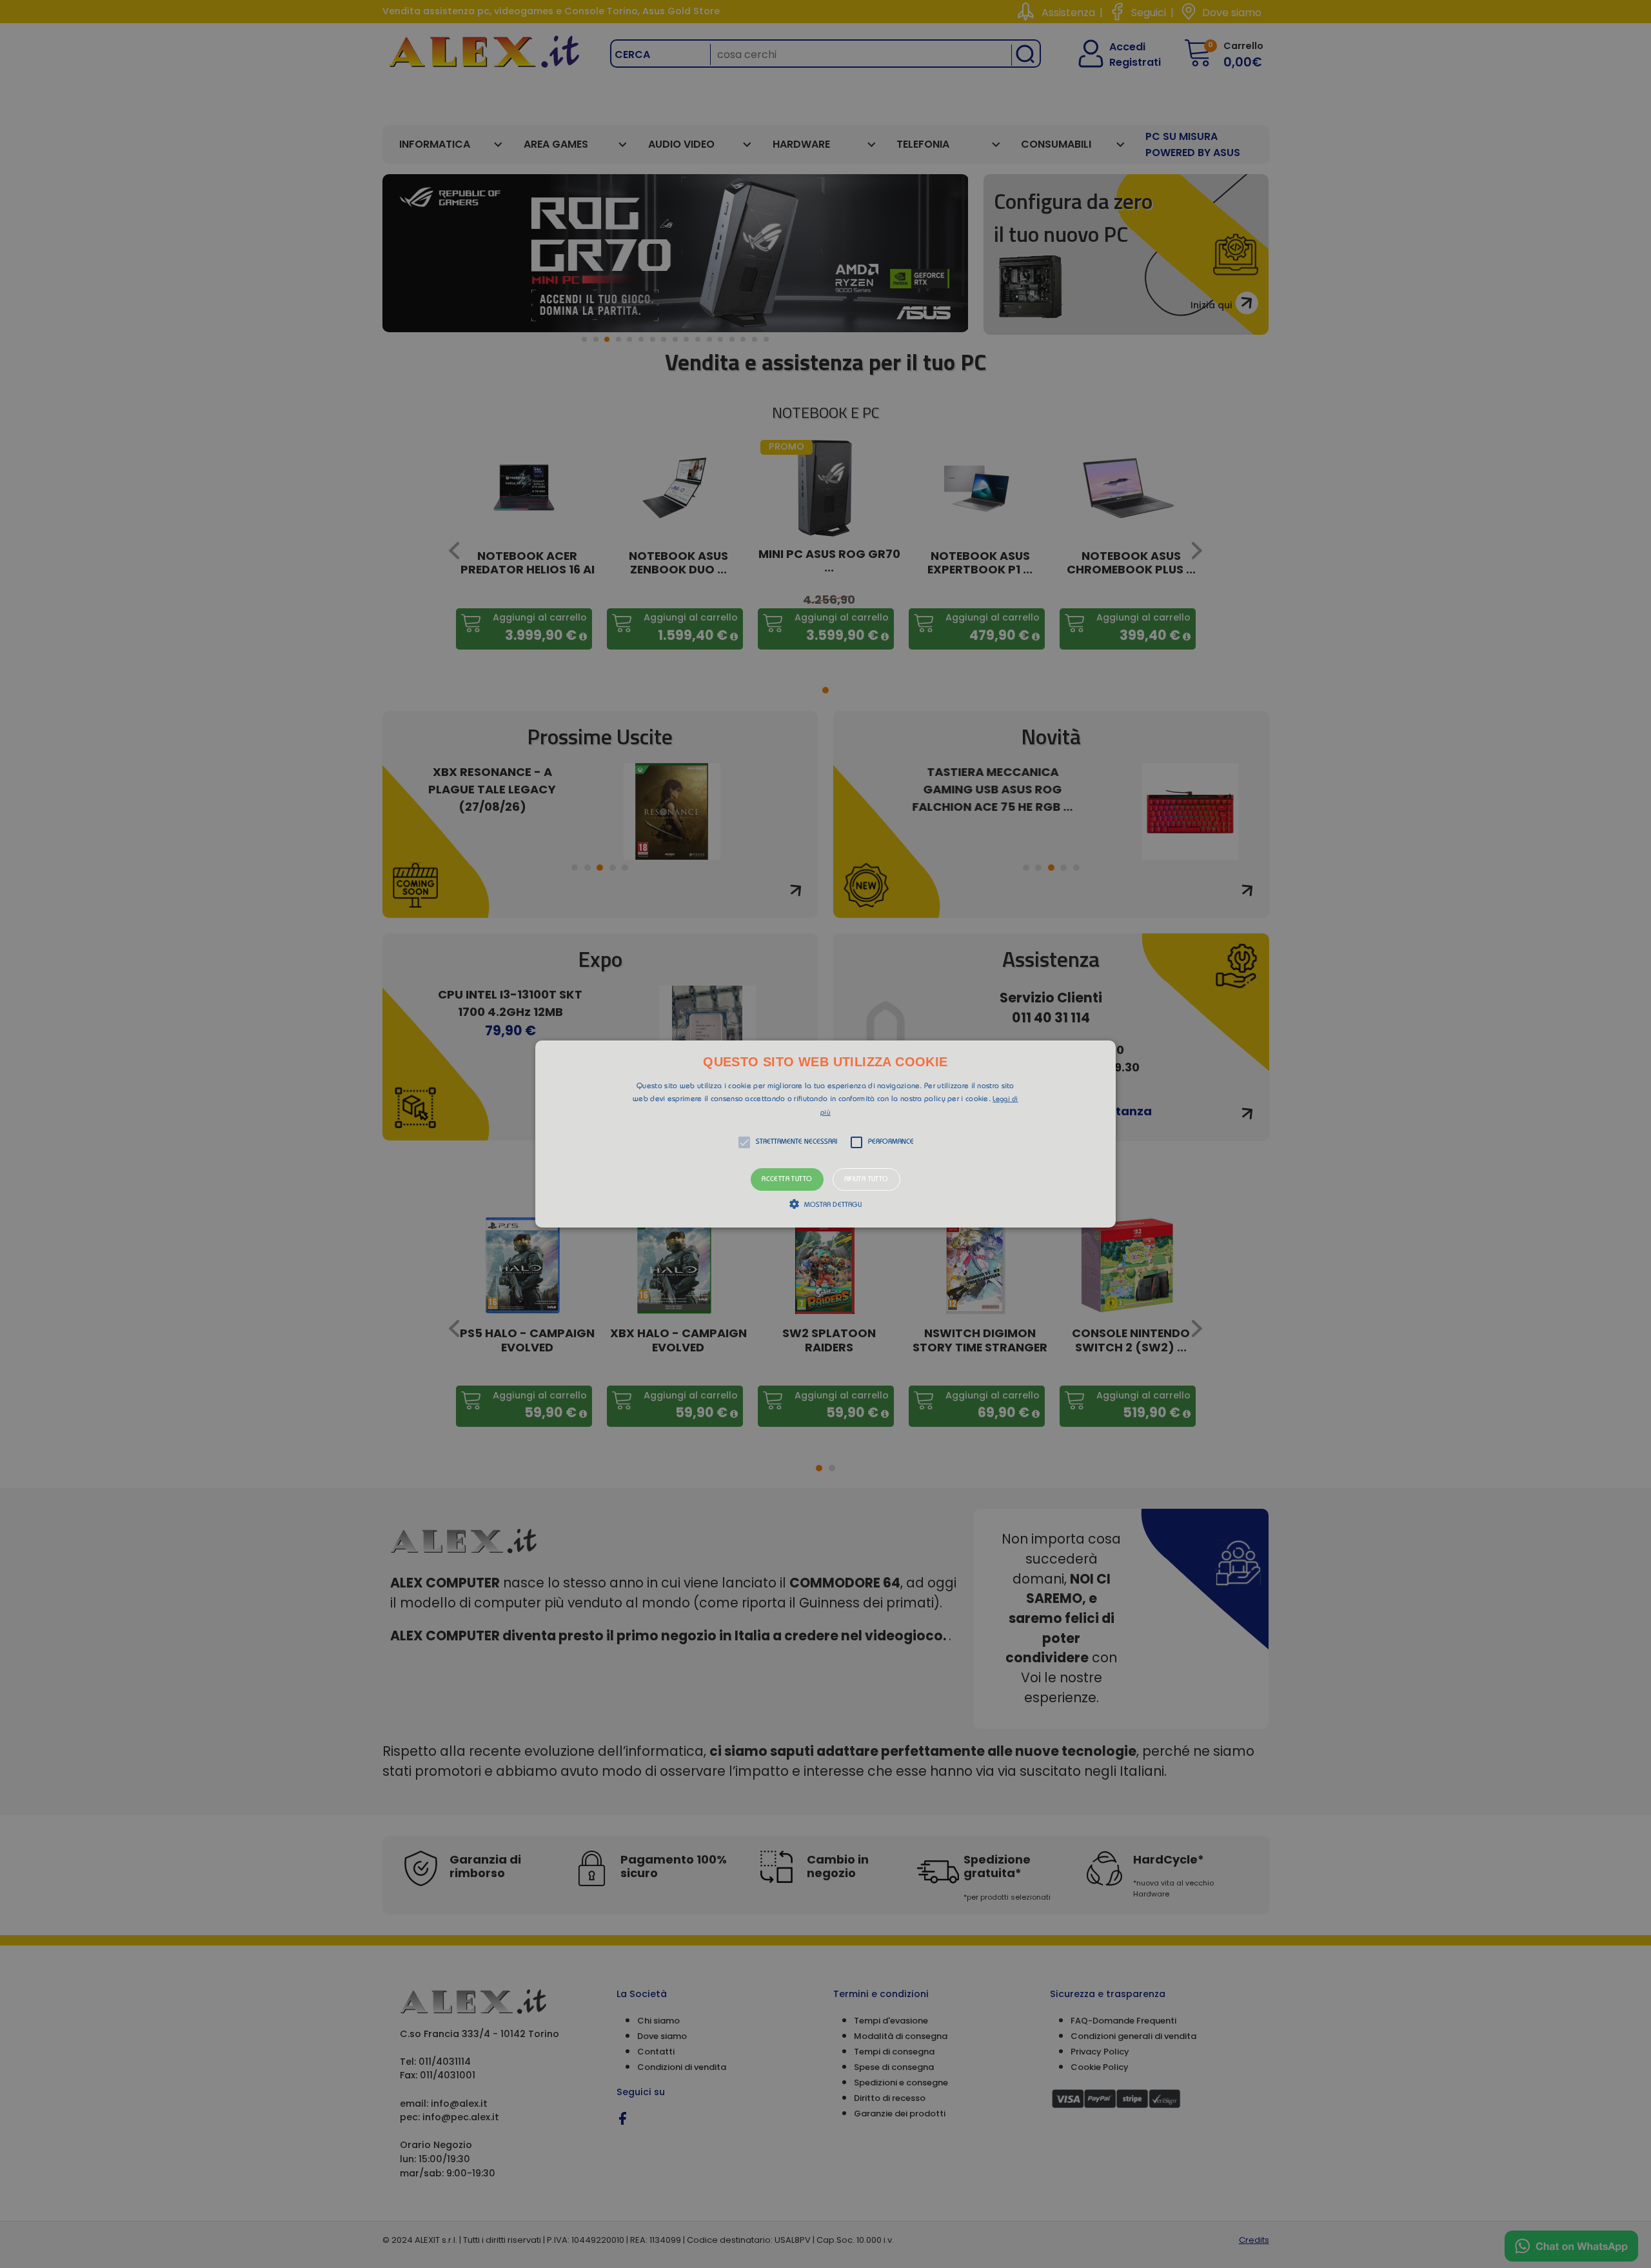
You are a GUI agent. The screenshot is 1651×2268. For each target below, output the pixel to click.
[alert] (825, 1134)
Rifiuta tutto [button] (866, 1179)
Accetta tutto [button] (787, 1179)
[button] (825, 1134)
